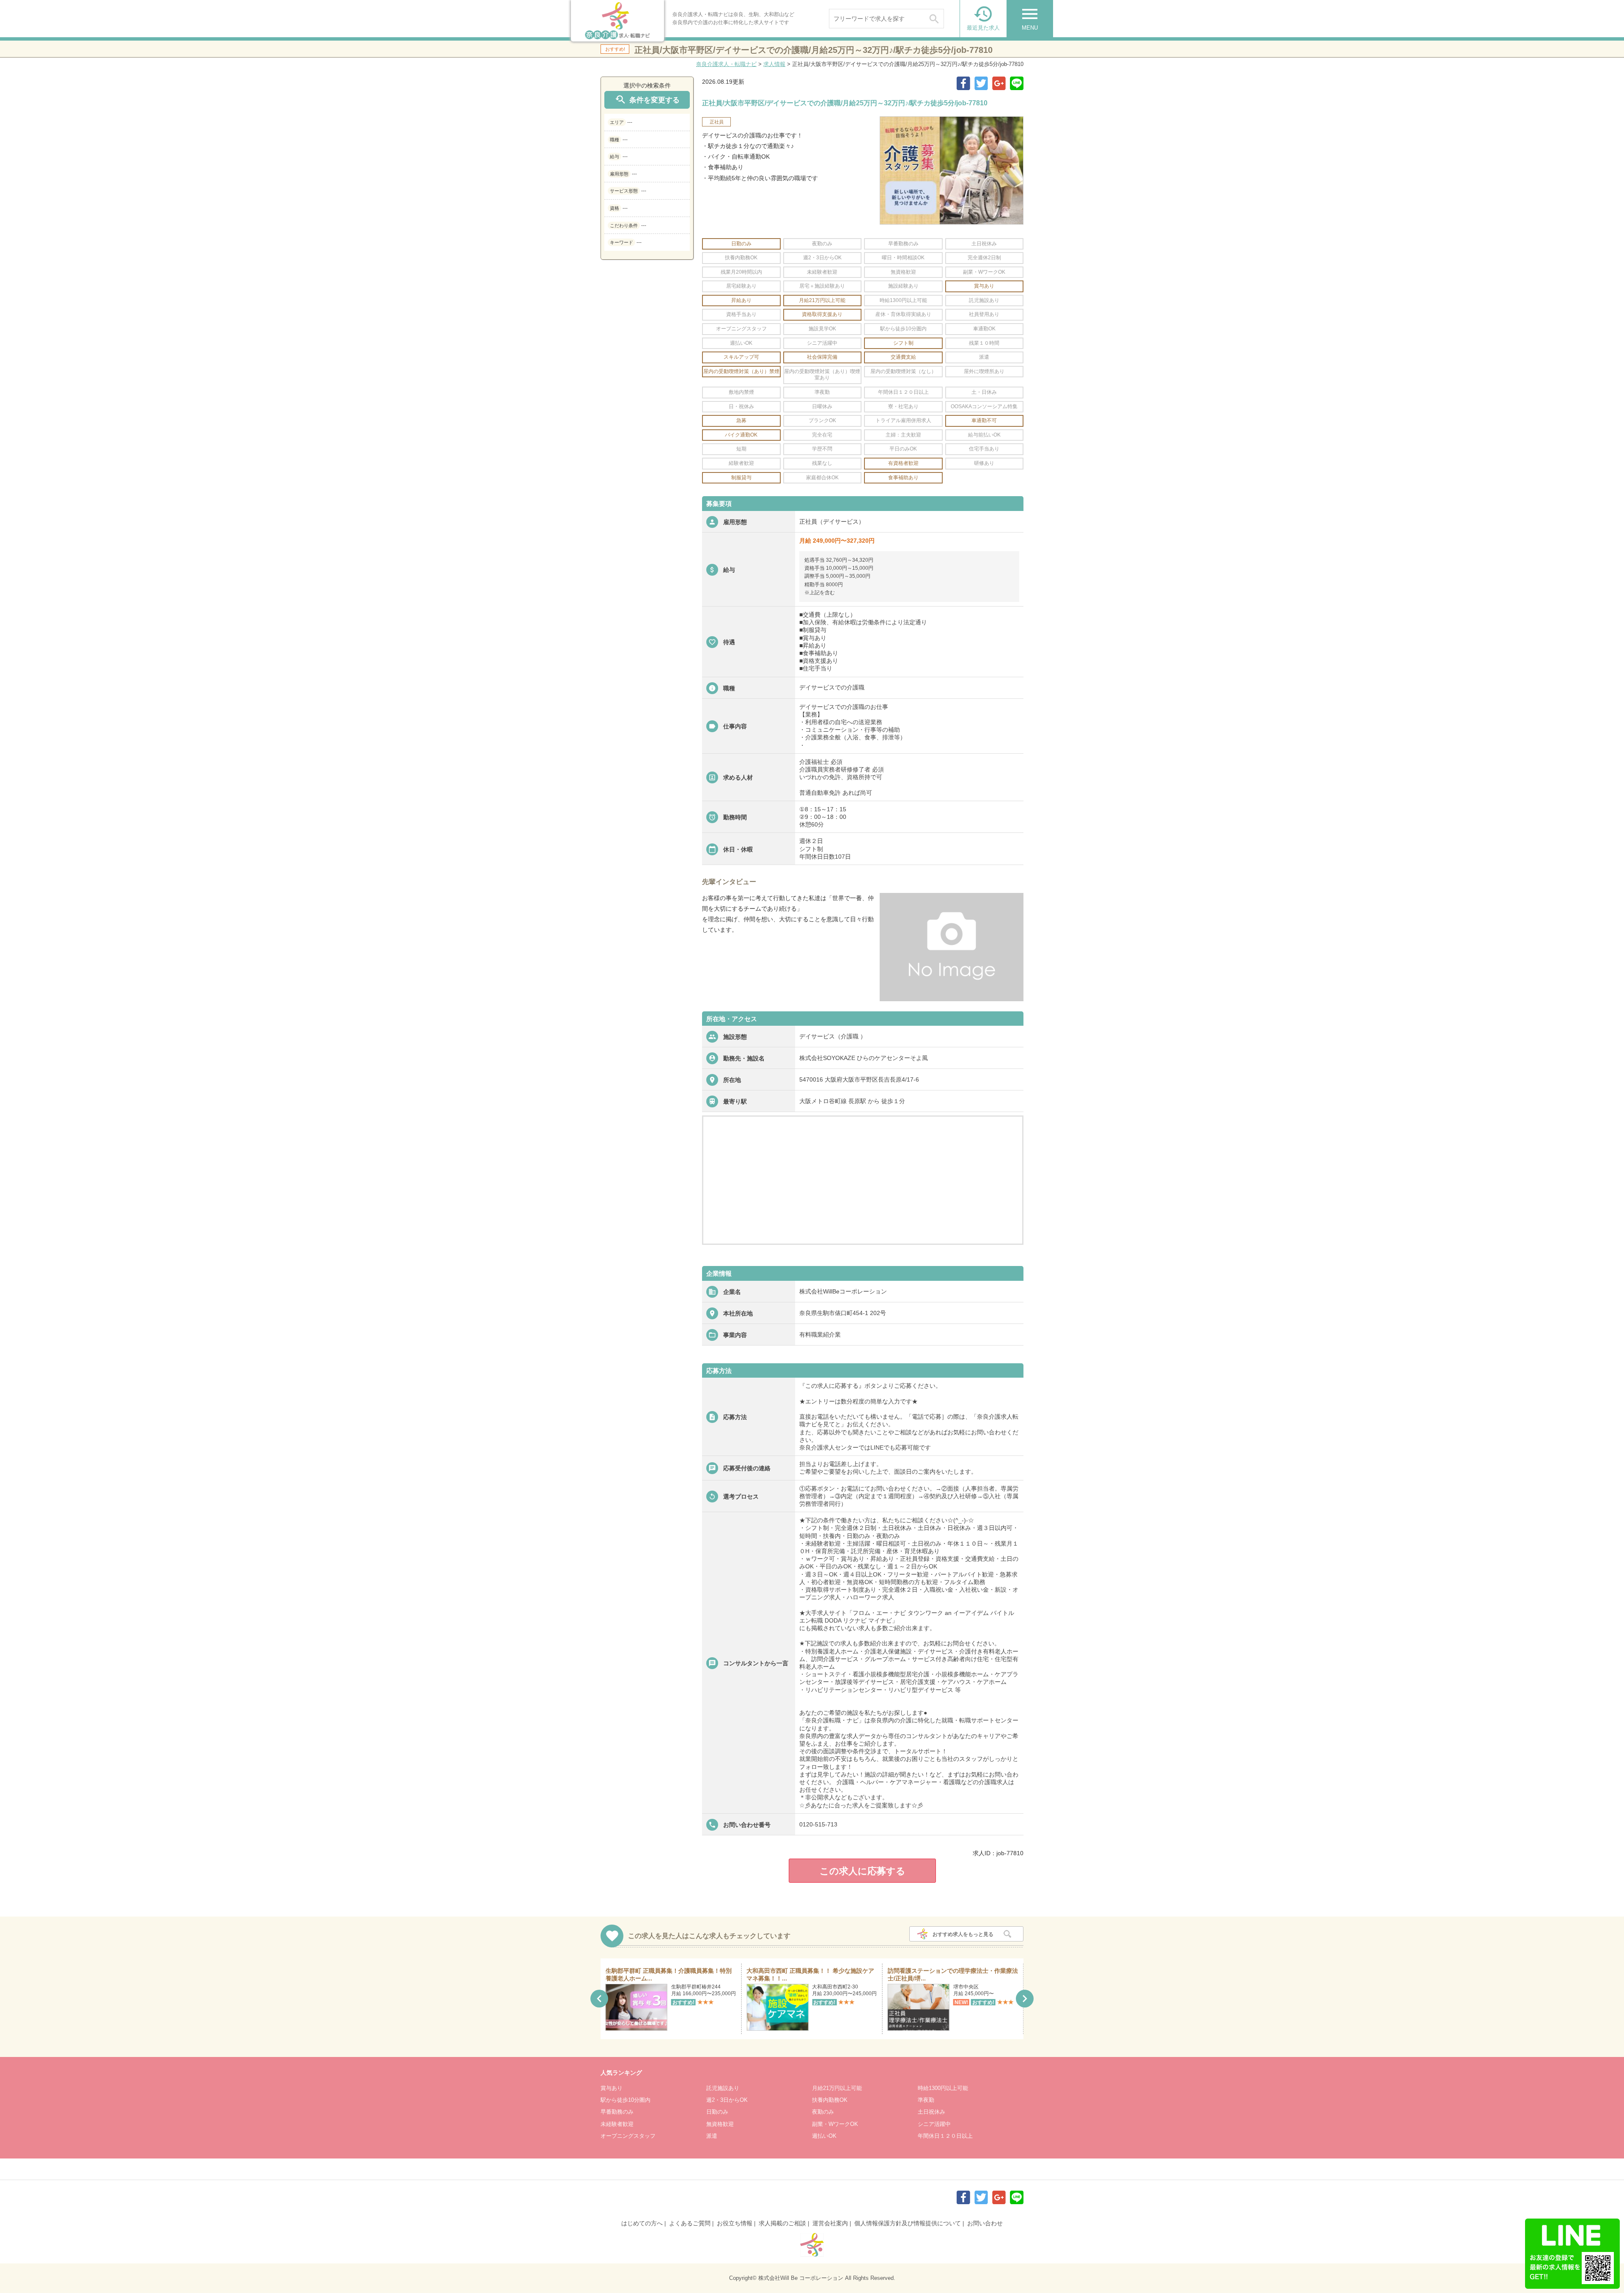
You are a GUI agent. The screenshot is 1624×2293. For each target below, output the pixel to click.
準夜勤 (926, 2100)
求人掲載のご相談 (782, 2223)
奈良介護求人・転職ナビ (726, 64)
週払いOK (824, 2136)
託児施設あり (723, 2088)
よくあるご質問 (690, 2223)
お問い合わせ (985, 2223)
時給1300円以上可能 (943, 2088)
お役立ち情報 (735, 2223)
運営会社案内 (830, 2223)
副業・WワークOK (835, 2124)
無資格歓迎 (720, 2124)
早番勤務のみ (617, 2112)
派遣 (712, 2136)
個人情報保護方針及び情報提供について (908, 2223)
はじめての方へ (642, 2223)
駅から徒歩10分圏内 (625, 2100)
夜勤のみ (823, 2112)
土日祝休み (931, 2112)
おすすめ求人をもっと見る (963, 1934)
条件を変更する (647, 100)
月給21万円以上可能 (837, 2088)
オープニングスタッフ (628, 2136)
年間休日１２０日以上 (945, 2136)
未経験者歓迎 (617, 2124)
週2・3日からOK (727, 2100)
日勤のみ (717, 2112)
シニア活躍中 (934, 2124)
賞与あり (612, 2088)
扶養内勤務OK (830, 2100)
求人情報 (774, 64)
